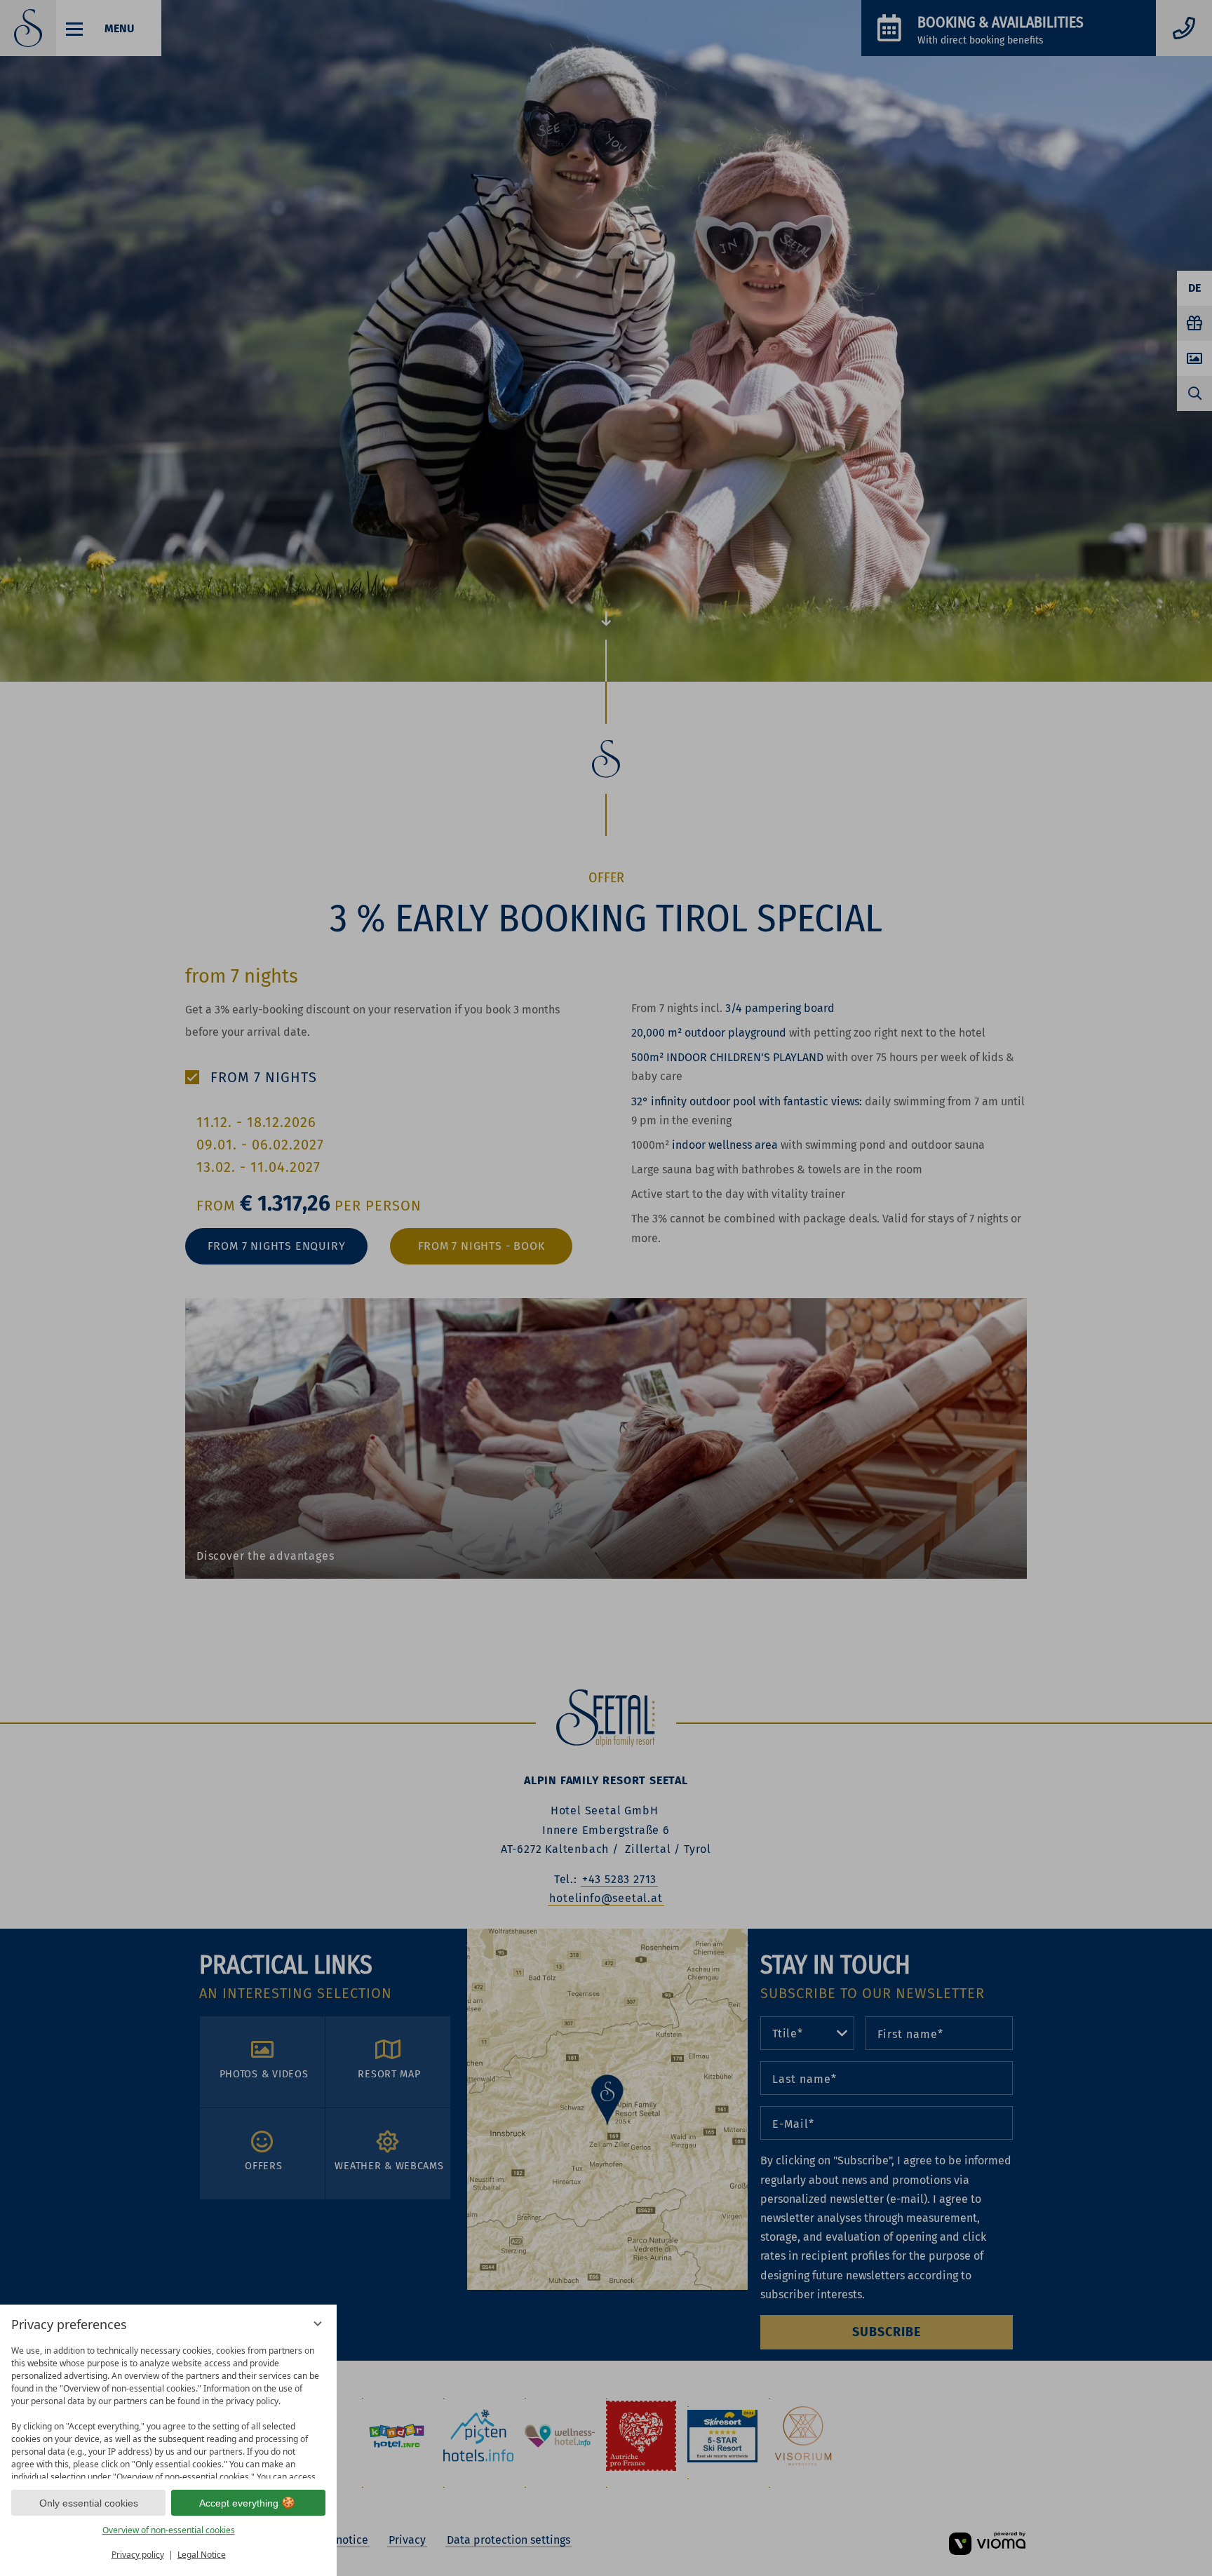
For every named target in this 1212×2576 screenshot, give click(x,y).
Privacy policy (138, 2555)
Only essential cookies (89, 2503)
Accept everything (239, 2503)
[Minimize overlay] (318, 2324)
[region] (168, 2409)
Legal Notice (202, 2555)
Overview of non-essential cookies (169, 2530)
